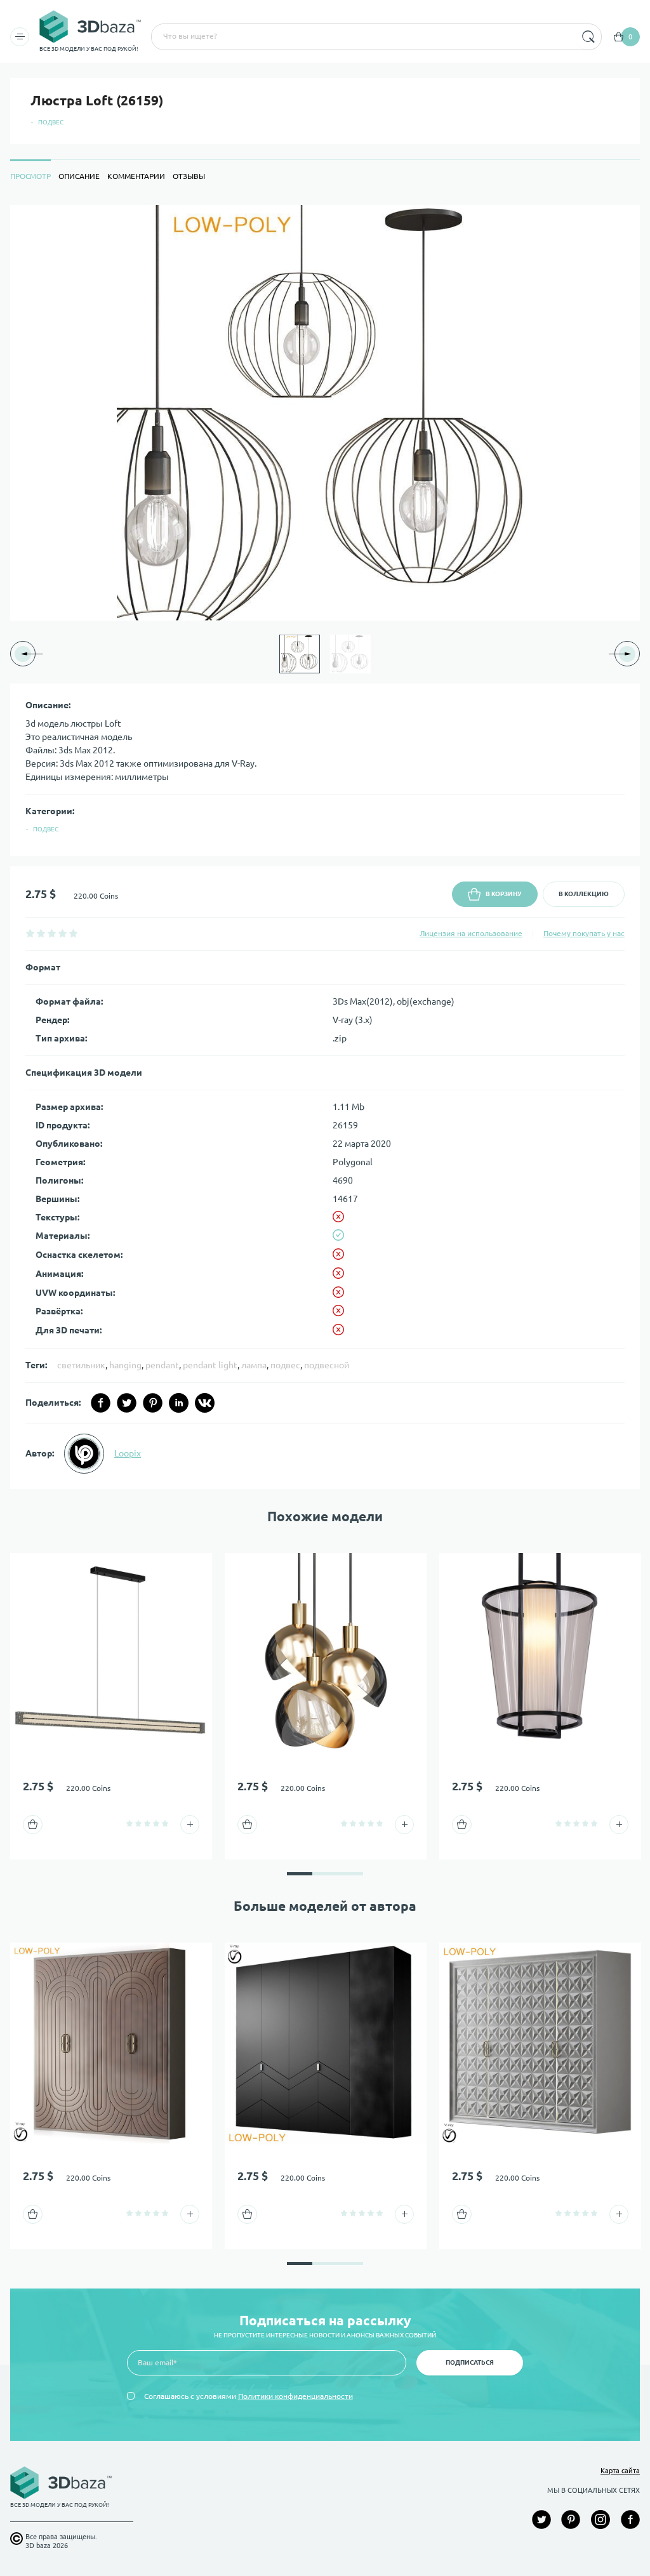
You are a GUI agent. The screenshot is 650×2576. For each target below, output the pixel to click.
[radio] (30, 933)
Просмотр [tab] (30, 176)
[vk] (205, 1403)
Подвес (51, 122)
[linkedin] (179, 1403)
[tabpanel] (325, 847)
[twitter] (127, 1403)
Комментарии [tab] (136, 176)
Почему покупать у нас (584, 933)
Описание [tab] (79, 176)
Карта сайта (620, 2471)
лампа (254, 1365)
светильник (81, 1365)
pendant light (210, 1365)
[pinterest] (153, 1403)
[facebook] (101, 1403)
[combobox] (362, 37)
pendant (162, 1365)
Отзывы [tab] (189, 176)
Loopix (128, 1453)
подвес (285, 1365)
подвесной (327, 1365)
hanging (125, 1365)
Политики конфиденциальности (295, 2396)
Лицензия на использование (471, 933)
